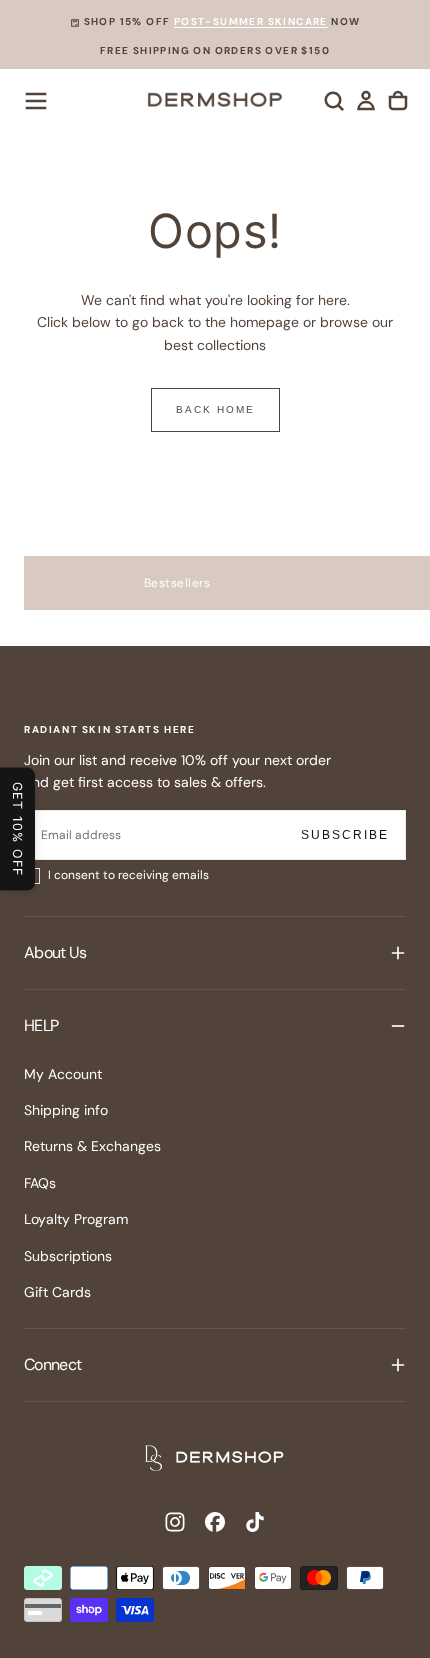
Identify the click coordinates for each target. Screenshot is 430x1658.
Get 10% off (17, 829)
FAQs (40, 1183)
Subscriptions (68, 1256)
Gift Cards (57, 1292)
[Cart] (398, 101)
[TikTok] (255, 1522)
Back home (215, 409)
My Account (63, 1074)
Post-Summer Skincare (251, 21)
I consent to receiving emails (128, 875)
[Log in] (366, 101)
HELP (41, 1025)
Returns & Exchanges (92, 1146)
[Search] (334, 101)
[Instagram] (175, 1522)
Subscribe (345, 835)
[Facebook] (215, 1522)
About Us (55, 952)
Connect (53, 1364)
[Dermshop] (215, 1457)
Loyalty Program (76, 1219)
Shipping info (66, 1110)
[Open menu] (36, 101)
